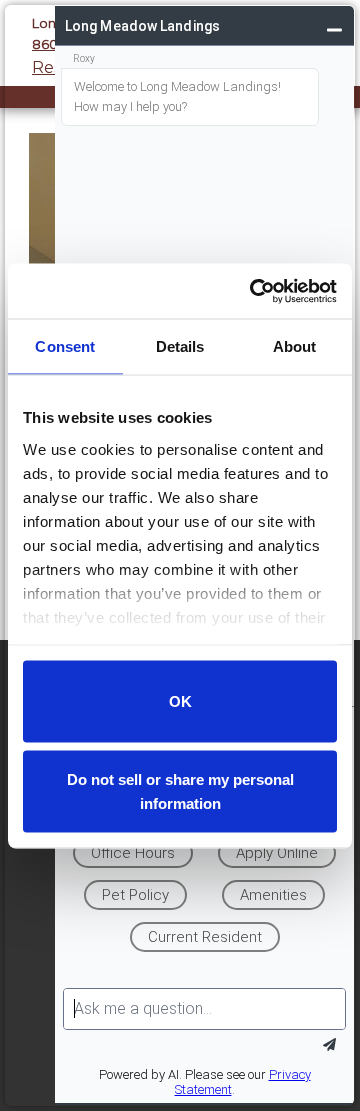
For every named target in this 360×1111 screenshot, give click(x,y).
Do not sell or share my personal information (180, 790)
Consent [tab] (65, 346)
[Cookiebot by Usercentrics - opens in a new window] (254, 291)
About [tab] (295, 346)
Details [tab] (180, 346)
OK (180, 701)
